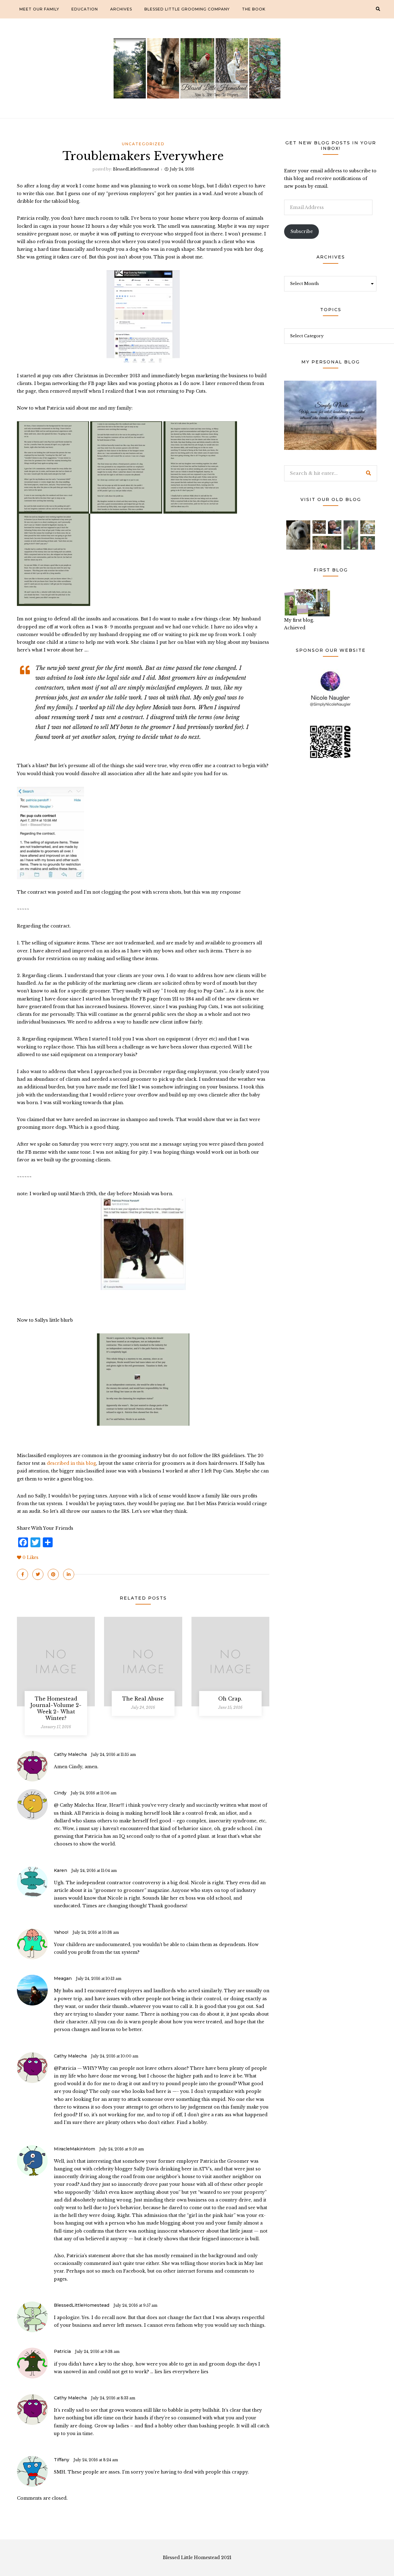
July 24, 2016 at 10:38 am (96, 1932)
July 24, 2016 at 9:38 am (97, 2352)
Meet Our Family (39, 9)
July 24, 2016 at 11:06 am (94, 1793)
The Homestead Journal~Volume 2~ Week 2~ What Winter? (56, 1708)
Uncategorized (143, 144)
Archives (121, 9)
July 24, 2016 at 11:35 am (113, 1755)
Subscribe (302, 231)
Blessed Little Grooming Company (187, 9)
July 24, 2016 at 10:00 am (115, 2056)
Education (85, 9)
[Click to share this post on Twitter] (38, 1574)
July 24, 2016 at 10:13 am (99, 1979)
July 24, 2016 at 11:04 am (94, 1871)
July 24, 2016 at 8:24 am (96, 2460)
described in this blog (71, 1463)
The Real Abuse (143, 1699)
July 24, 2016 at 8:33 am (113, 2398)
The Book (254, 9)
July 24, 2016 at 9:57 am (135, 2305)
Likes (30, 1557)
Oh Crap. (230, 1699)
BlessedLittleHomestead (136, 169)
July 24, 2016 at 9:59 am (122, 2149)
